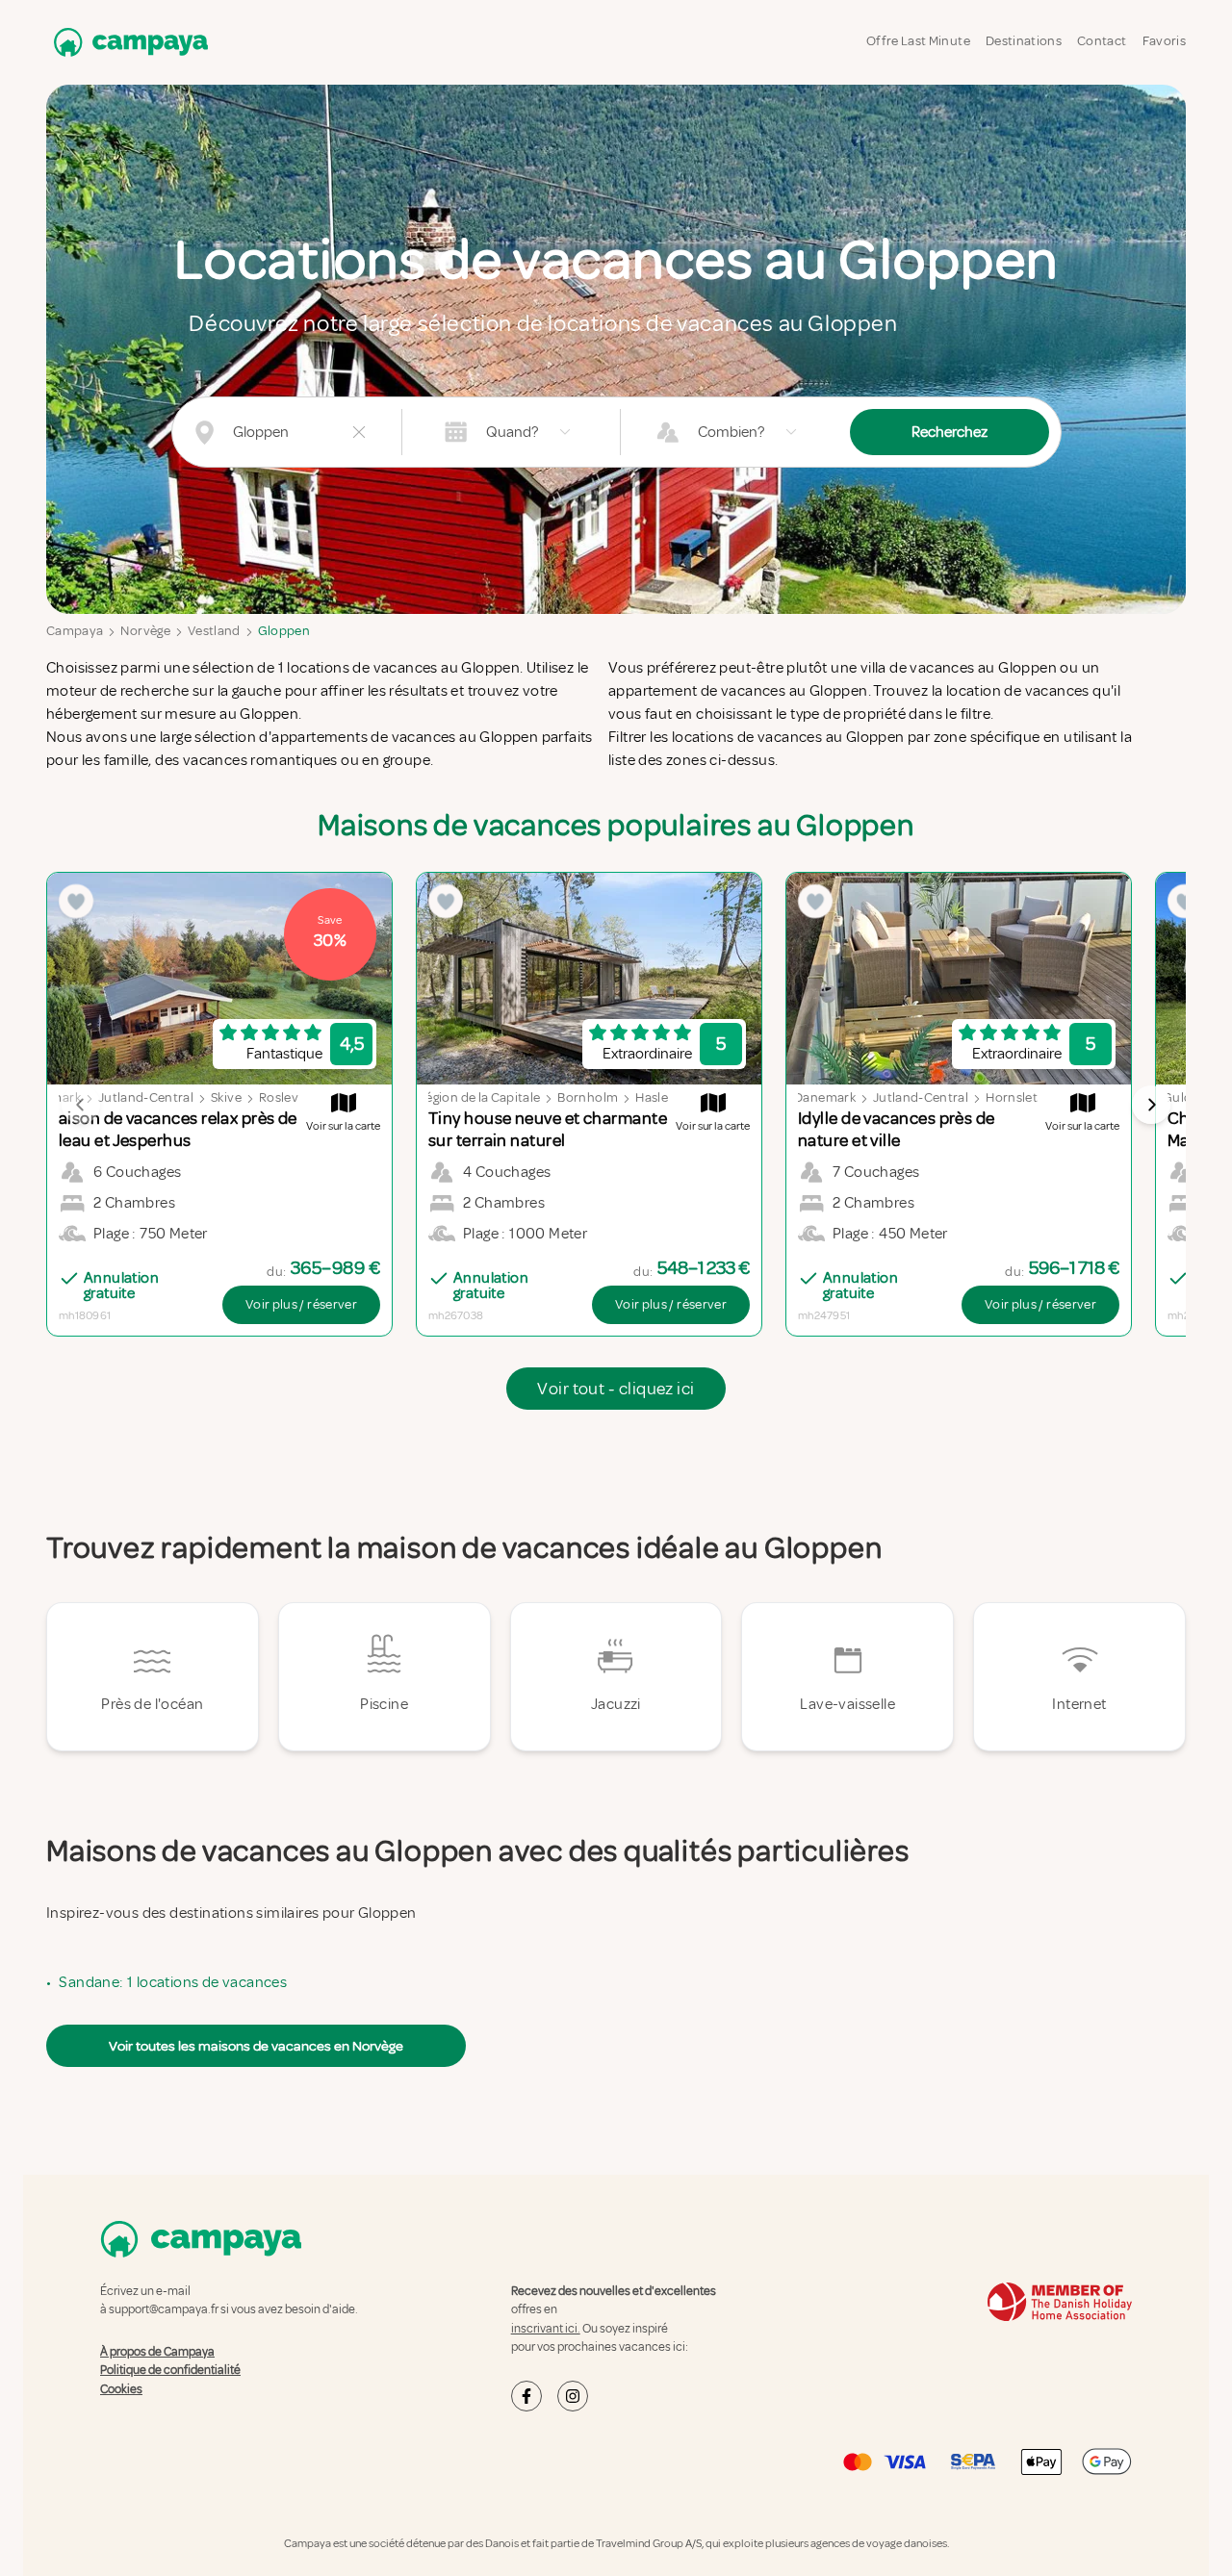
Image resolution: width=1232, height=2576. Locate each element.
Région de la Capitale (479, 1097)
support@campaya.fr (164, 2309)
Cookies (121, 2389)
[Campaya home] (127, 42)
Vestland (214, 631)
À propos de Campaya (157, 2352)
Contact (1102, 41)
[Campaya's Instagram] (573, 2396)
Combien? (731, 432)
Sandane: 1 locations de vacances (173, 1982)
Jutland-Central (146, 1097)
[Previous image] (81, 1105)
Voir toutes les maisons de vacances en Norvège (256, 2046)
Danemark (825, 1097)
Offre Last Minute (918, 41)
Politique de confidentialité (170, 2370)
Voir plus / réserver (301, 1304)
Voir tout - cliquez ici (616, 1389)
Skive (226, 1097)
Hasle (652, 1097)
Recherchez (950, 432)
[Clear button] (359, 432)
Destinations (1024, 41)
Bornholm (588, 1097)
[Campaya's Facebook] (526, 2396)
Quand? (512, 432)
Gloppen (284, 631)
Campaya (75, 631)
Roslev (279, 1097)
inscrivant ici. (546, 2329)
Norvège (145, 631)
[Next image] (1151, 1105)
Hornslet (1012, 1097)
